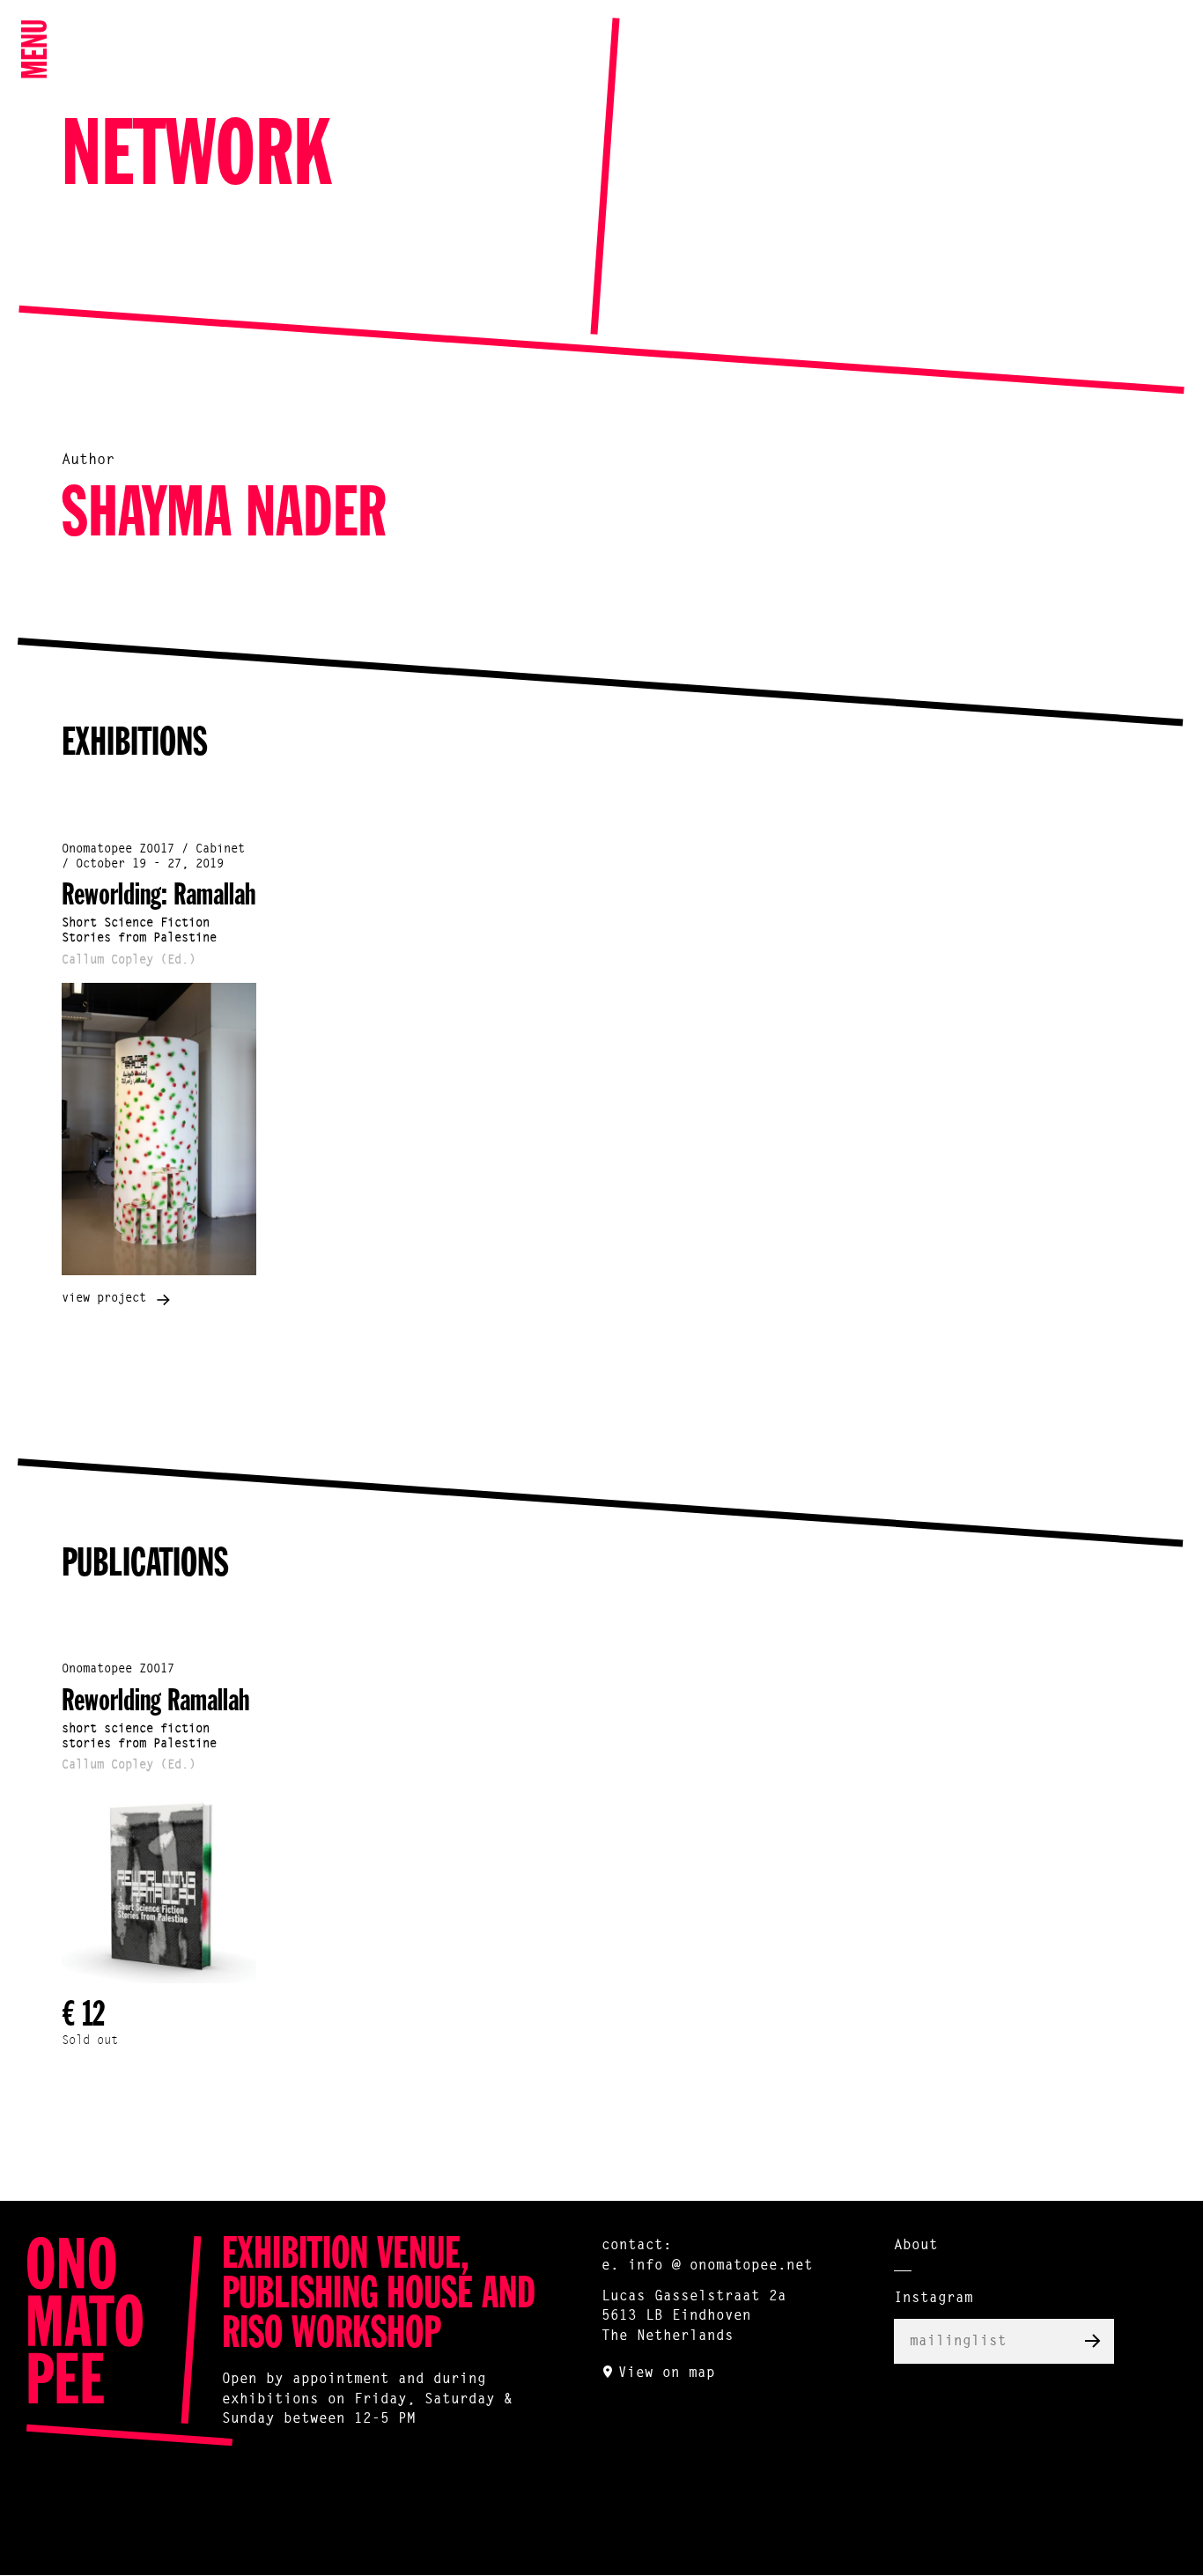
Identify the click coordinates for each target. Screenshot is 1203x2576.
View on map (667, 2373)
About (916, 2246)
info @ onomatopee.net (720, 2266)
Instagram (934, 2299)
